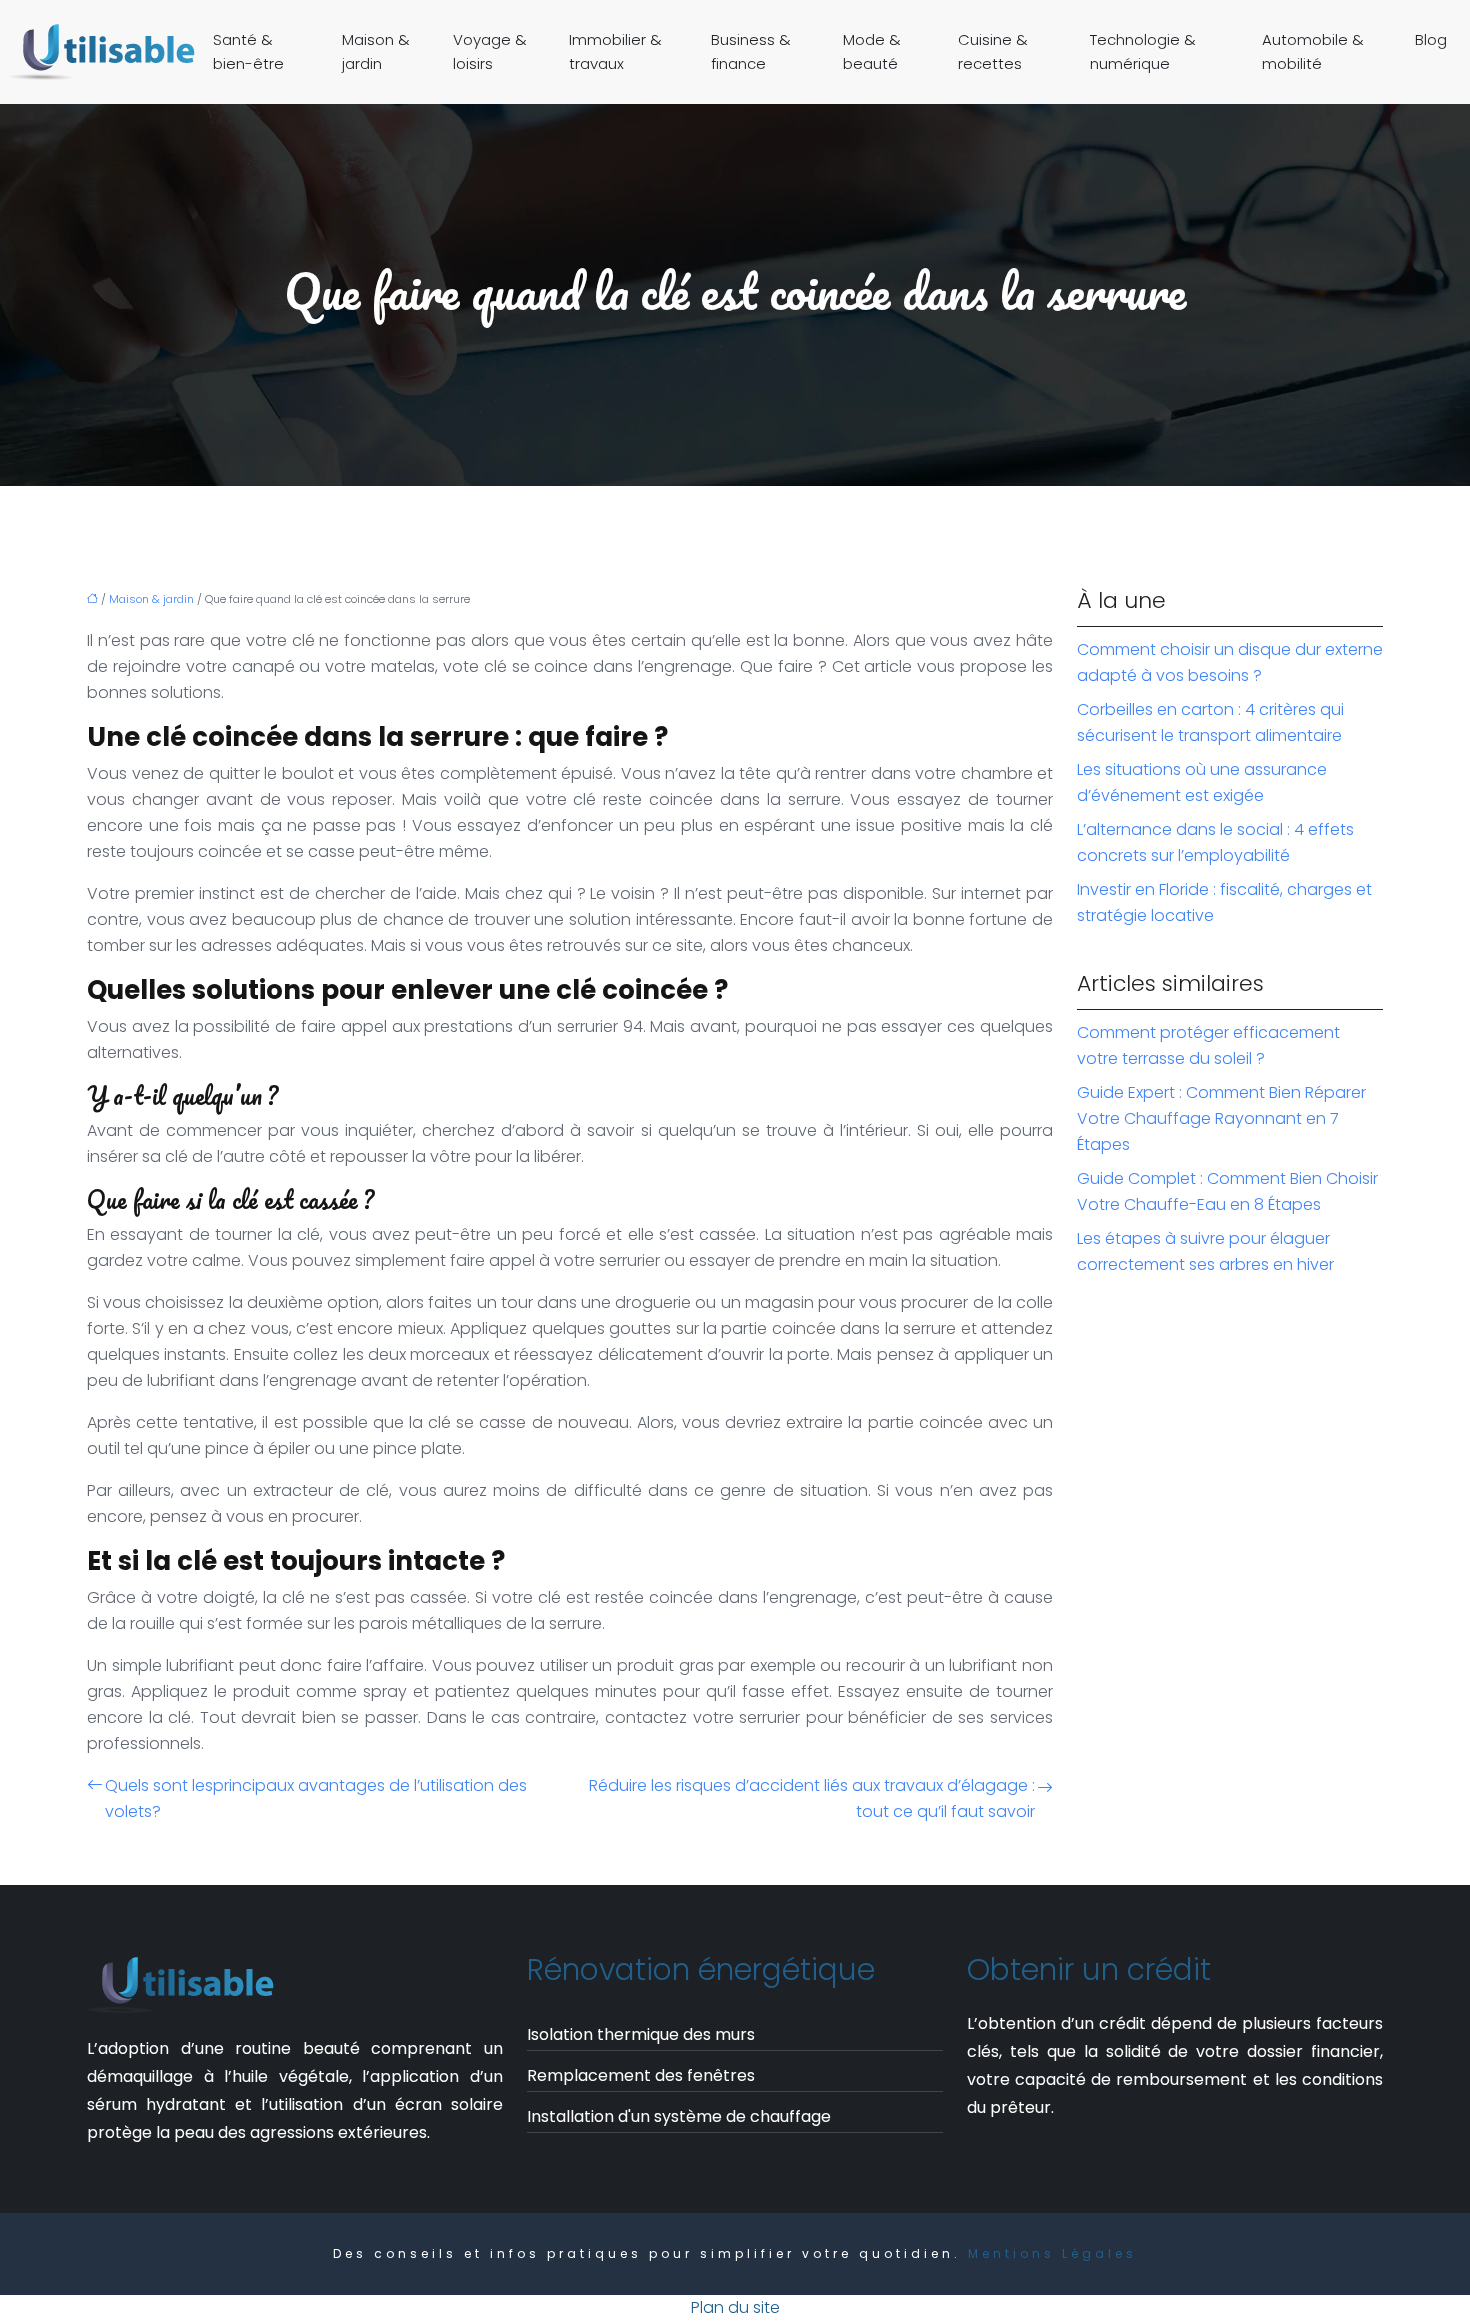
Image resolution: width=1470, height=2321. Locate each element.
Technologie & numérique (1143, 51)
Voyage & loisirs (490, 51)
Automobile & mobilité (1313, 51)
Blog (1431, 39)
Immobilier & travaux (615, 51)
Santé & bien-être (248, 51)
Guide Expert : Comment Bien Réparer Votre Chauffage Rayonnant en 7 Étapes (1221, 1118)
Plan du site (735, 2307)
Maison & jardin (376, 51)
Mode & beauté (872, 51)
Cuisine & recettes (993, 51)
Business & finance (751, 51)
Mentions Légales (1052, 2253)
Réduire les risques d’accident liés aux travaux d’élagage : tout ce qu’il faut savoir (812, 1798)
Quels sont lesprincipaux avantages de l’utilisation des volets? (316, 1798)
